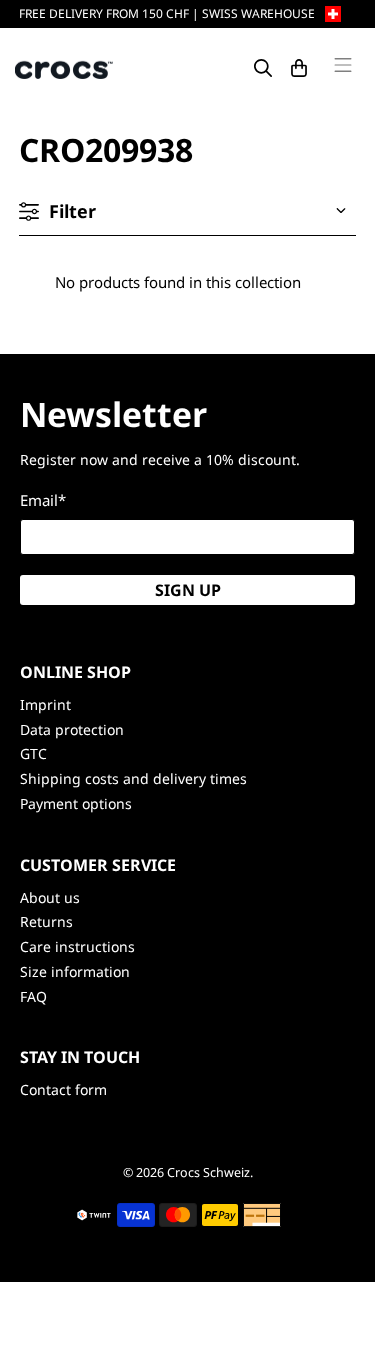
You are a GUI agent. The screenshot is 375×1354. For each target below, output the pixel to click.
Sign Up (188, 590)
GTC (33, 753)
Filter (72, 211)
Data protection (72, 729)
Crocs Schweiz (208, 1172)
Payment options (76, 803)
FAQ (33, 996)
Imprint (45, 704)
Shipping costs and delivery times (133, 778)
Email (43, 500)
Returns (46, 921)
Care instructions (77, 946)
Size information (75, 971)
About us (50, 897)
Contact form (63, 1089)
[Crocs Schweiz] (65, 68)
